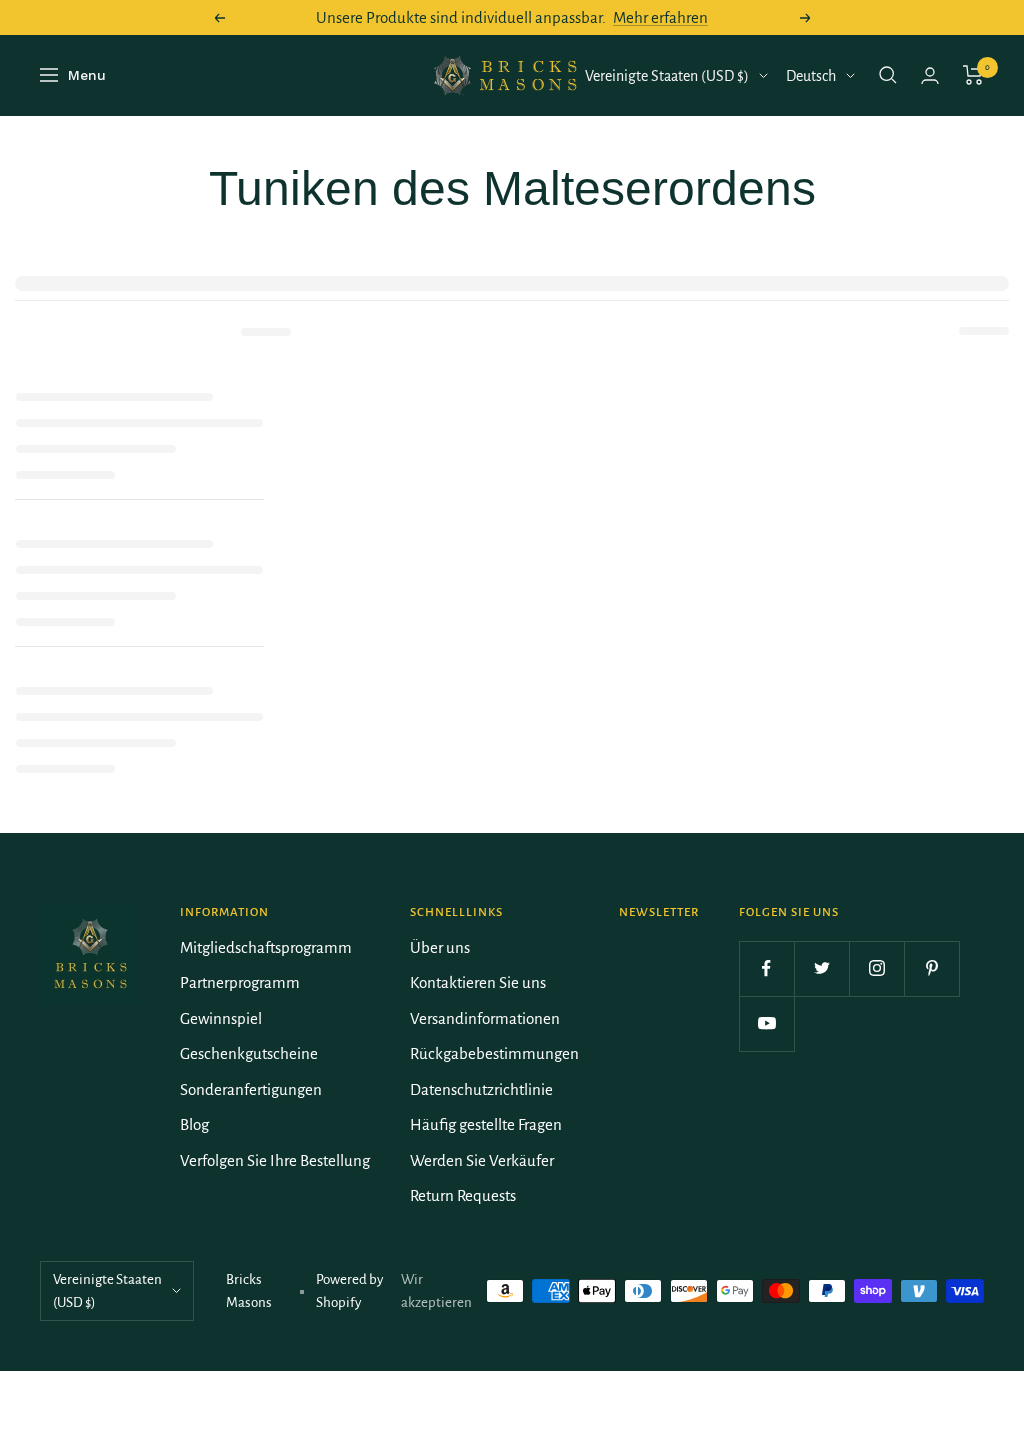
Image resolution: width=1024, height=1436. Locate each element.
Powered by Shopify (349, 1291)
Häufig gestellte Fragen (486, 1124)
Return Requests (463, 1195)
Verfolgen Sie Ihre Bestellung (275, 1160)
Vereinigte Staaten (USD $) (667, 76)
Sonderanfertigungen (251, 1089)
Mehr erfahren (660, 17)
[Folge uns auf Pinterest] (931, 968)
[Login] (930, 75)
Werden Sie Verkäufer (482, 1160)
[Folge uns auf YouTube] (766, 1023)
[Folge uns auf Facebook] (766, 968)
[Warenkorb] (973, 75)
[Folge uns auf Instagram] (876, 968)
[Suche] (888, 75)
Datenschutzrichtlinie (481, 1089)
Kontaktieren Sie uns (478, 982)
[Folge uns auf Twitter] (821, 968)
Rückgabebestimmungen (494, 1053)
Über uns (440, 947)
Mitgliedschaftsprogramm (266, 947)
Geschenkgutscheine (249, 1053)
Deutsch (811, 76)
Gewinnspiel (221, 1018)
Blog (194, 1124)
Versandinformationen (485, 1018)
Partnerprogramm (240, 982)
